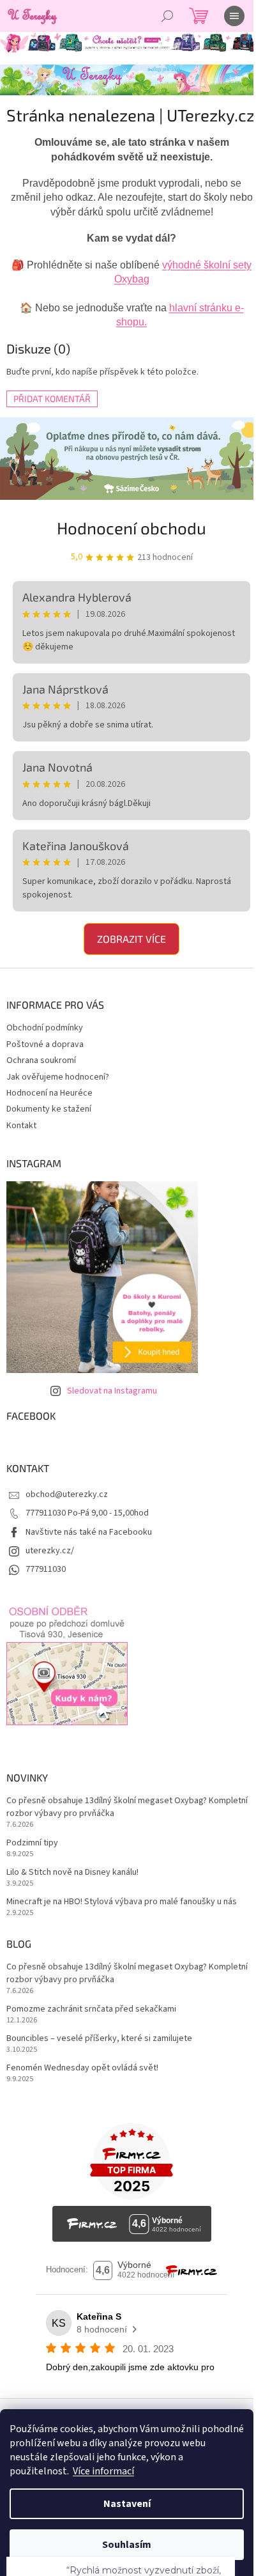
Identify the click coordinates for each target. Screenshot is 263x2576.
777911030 (46, 1569)
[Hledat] (167, 16)
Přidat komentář (52, 399)
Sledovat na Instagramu (112, 1391)
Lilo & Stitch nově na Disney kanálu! (72, 1873)
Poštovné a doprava (45, 1044)
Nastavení (127, 2504)
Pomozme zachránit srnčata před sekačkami (91, 2009)
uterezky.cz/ (50, 1551)
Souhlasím (127, 2545)
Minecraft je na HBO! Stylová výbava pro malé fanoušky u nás (122, 1902)
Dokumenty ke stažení (49, 1109)
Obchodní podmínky (45, 1028)
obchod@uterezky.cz (67, 1494)
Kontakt (21, 1126)
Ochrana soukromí (41, 1060)
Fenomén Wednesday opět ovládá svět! (82, 2068)
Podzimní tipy (32, 1843)
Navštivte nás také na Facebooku (89, 1532)
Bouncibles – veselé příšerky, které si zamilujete (99, 2039)
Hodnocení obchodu (131, 528)
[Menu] (234, 16)
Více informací (103, 2471)
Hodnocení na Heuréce (49, 1093)
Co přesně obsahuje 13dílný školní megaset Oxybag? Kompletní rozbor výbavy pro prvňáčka (127, 1807)
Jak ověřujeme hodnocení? (58, 1077)
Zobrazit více (131, 939)
